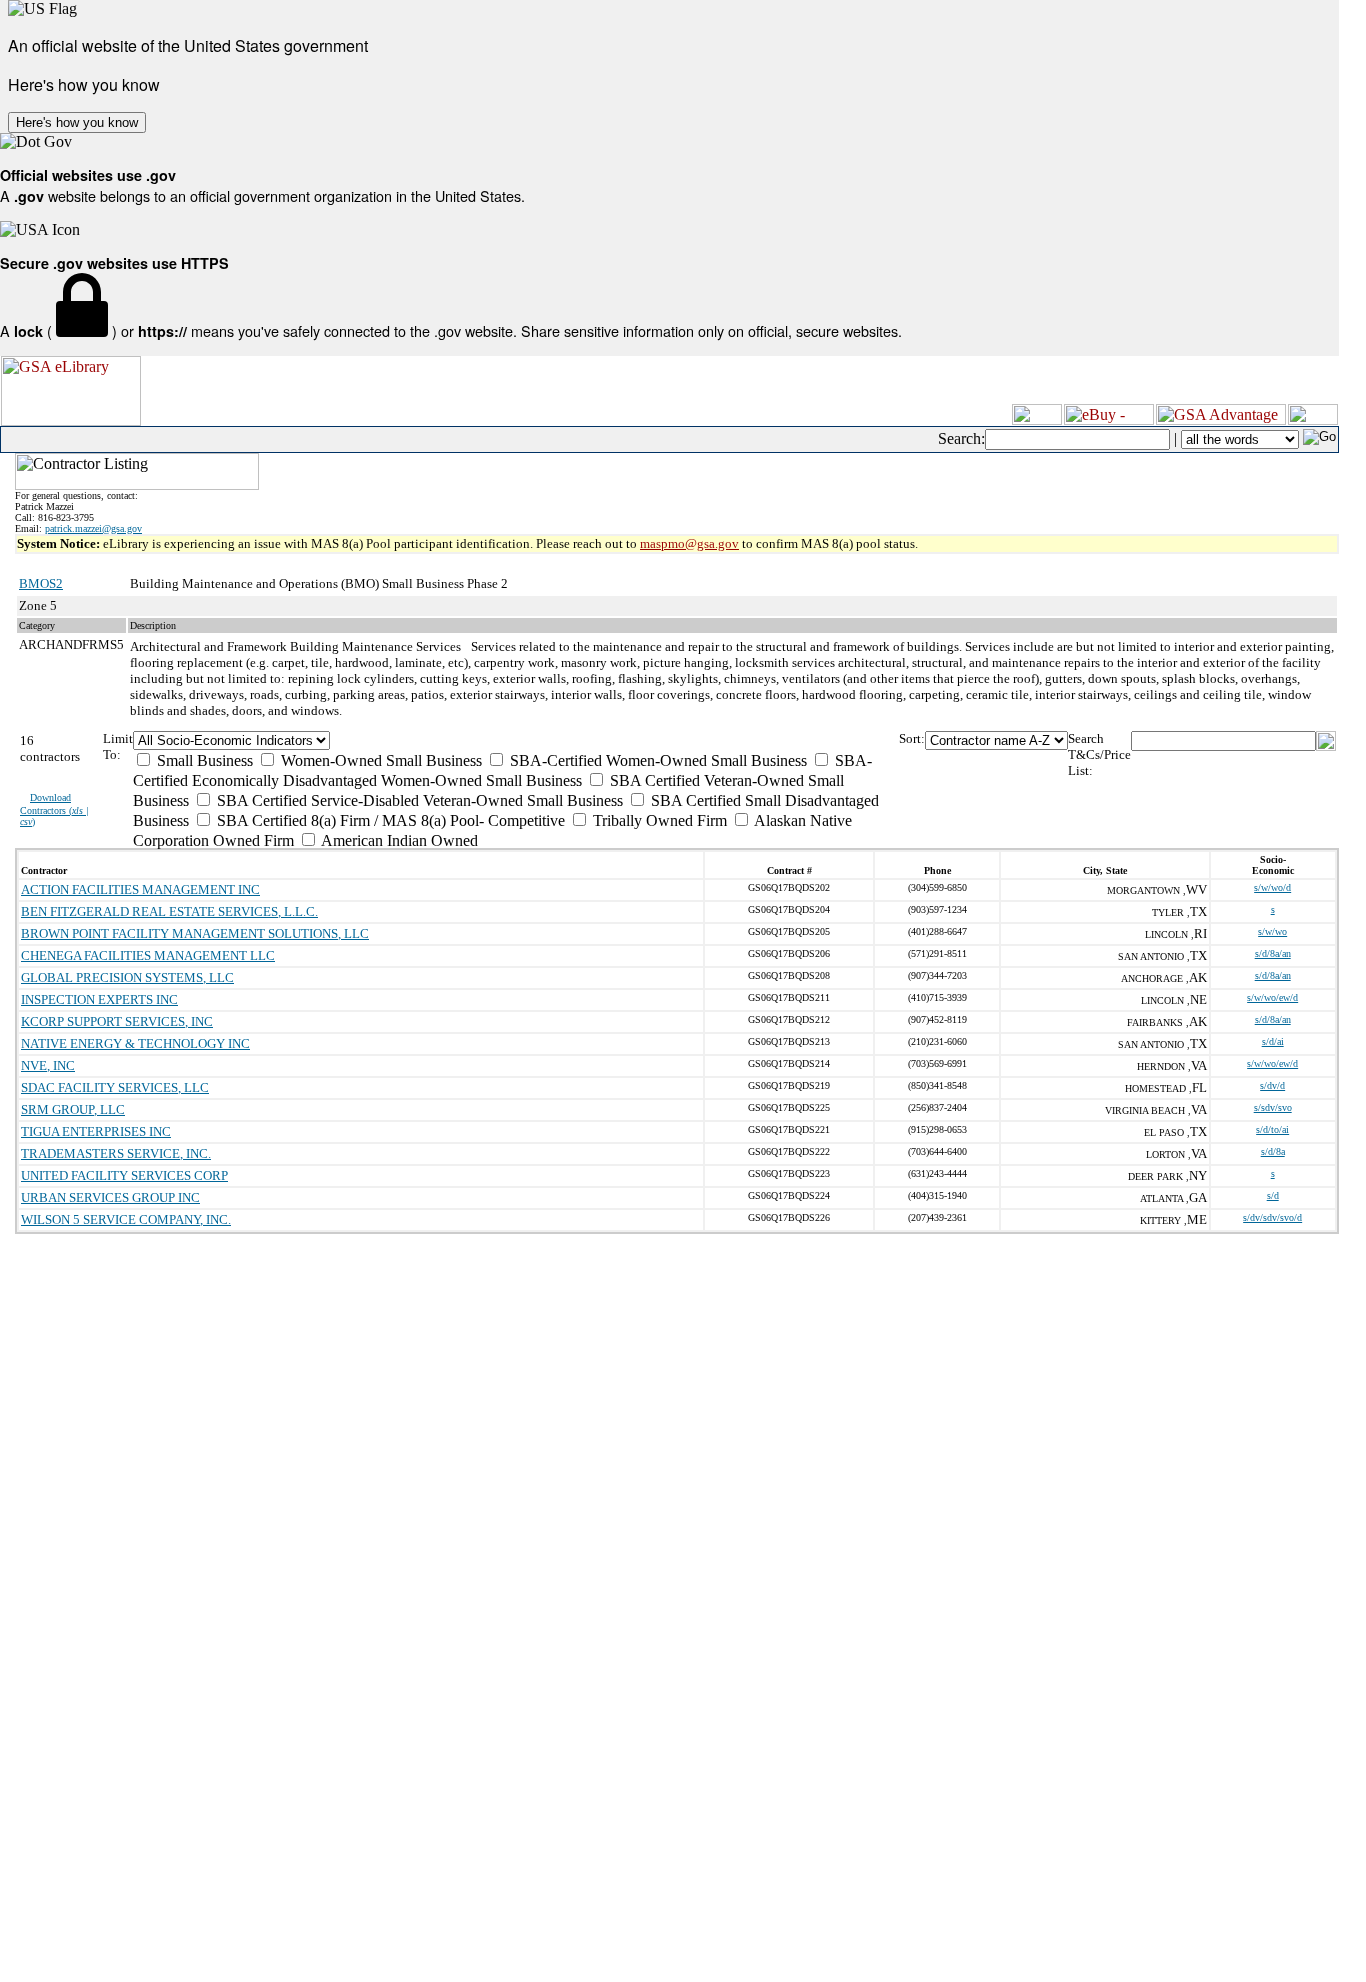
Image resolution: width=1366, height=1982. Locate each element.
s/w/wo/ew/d (1272, 997)
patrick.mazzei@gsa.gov (93, 528)
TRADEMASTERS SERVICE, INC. (116, 1153)
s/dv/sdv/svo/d (1272, 1217)
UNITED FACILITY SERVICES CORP (124, 1175)
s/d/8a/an (1273, 953)
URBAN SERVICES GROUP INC (110, 1197)
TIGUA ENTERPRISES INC (96, 1131)
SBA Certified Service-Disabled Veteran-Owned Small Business (418, 800)
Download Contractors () (54, 809)
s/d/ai (1273, 1041)
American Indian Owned (398, 840)
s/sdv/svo (1273, 1107)
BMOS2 (41, 583)
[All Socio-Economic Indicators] (516, 740)
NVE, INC (48, 1065)
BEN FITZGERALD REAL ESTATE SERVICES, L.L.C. (169, 911)
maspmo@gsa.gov (689, 543)
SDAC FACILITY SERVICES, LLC (115, 1087)
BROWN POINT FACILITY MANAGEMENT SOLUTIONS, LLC (195, 933)
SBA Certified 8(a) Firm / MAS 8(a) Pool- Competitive (389, 820)
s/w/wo (1272, 931)
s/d (1273, 1195)
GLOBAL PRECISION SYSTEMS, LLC (127, 977)
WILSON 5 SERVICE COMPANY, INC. (126, 1219)
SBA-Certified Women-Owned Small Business (656, 760)
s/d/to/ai (1272, 1129)
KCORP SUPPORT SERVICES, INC (117, 1021)
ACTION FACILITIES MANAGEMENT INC (140, 889)
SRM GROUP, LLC (73, 1109)
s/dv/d (1272, 1085)
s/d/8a (1273, 1151)
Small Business (203, 760)
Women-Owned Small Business (379, 760)
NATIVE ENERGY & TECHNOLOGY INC (135, 1043)
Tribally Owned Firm (658, 820)
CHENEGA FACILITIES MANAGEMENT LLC (148, 955)
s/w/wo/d (1272, 887)
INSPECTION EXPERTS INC (99, 999)
